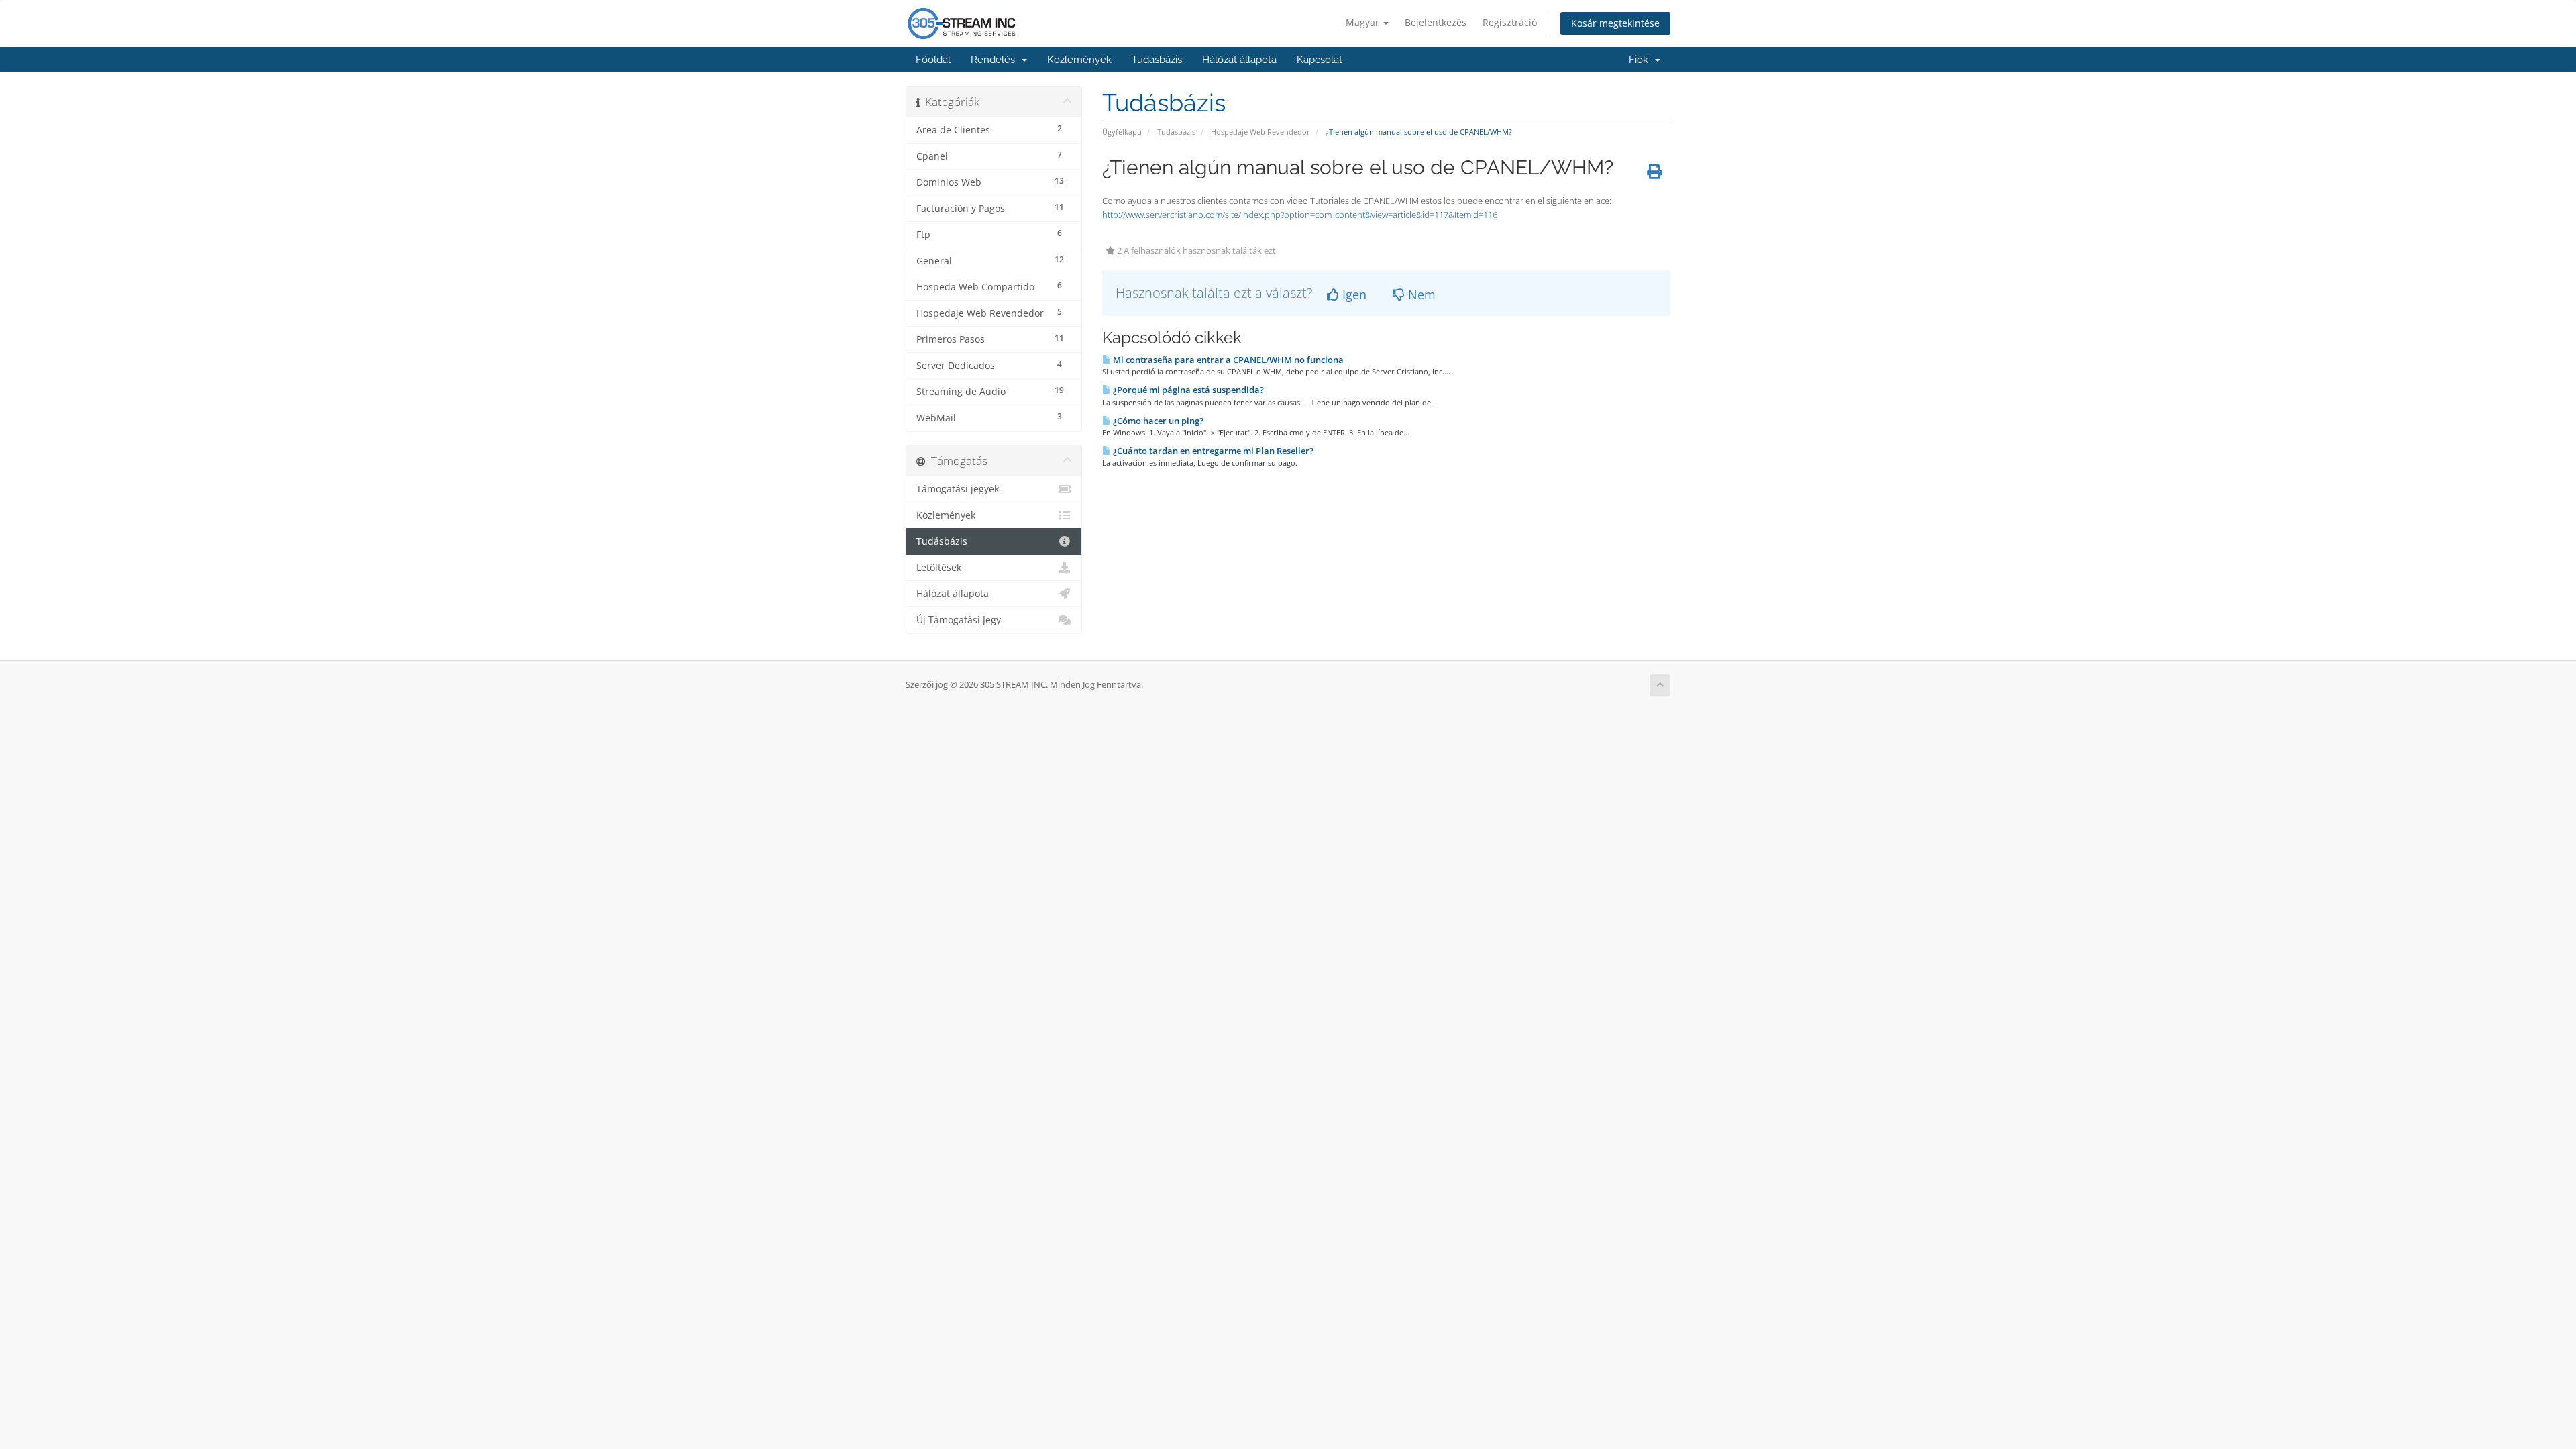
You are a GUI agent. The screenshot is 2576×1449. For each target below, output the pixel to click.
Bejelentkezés (1436, 22)
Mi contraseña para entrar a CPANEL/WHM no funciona (1227, 360)
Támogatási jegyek (958, 489)
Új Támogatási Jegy (959, 620)
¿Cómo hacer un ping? (1157, 421)
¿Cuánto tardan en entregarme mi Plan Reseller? (1212, 451)
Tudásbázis (1157, 60)
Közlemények (1079, 60)
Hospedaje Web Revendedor (1260, 132)
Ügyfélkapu (1122, 132)
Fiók (1641, 60)
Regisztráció (1510, 22)
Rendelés (996, 60)
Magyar (1364, 22)
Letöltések (939, 568)
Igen (1353, 294)
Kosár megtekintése (1615, 23)
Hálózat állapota (1239, 60)
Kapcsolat (1320, 60)
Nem (1420, 294)
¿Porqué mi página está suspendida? (1187, 390)
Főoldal (933, 60)
